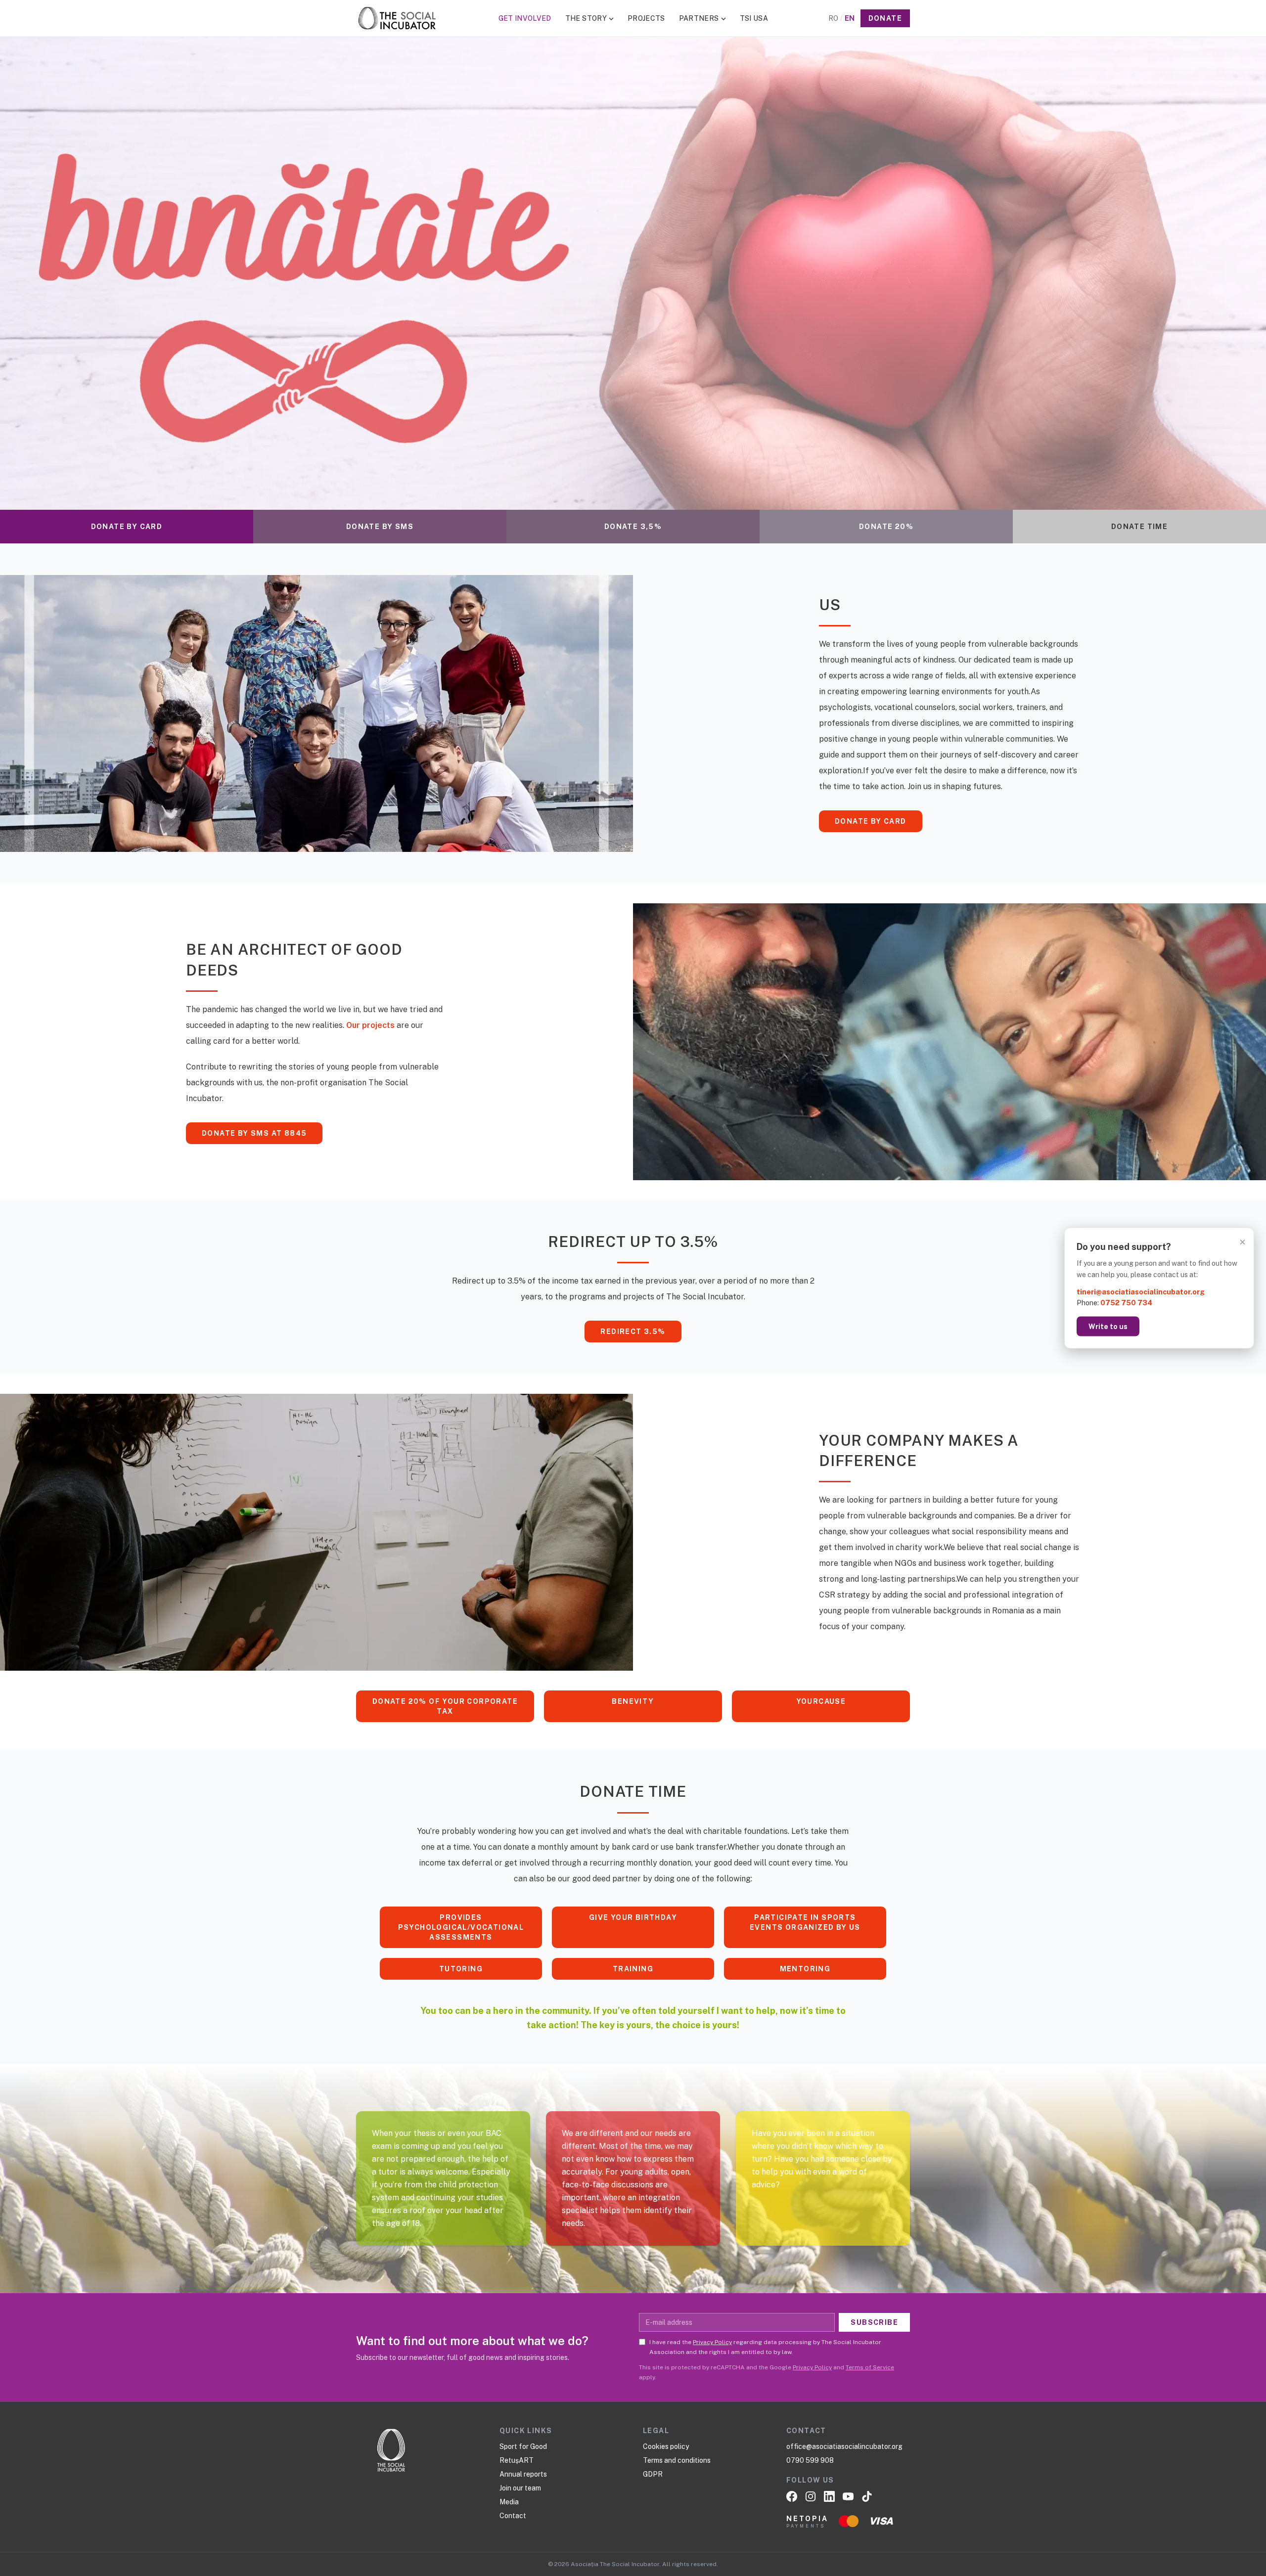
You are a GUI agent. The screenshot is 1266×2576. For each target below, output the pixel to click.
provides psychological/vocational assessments (461, 1927)
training (633, 1969)
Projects (646, 18)
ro (833, 18)
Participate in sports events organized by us (805, 1922)
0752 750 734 (1126, 1303)
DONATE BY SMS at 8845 (254, 1133)
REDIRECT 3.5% (633, 1332)
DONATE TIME (1139, 527)
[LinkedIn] (829, 2496)
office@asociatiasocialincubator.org (844, 2446)
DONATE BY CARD (127, 527)
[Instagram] (811, 2496)
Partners (699, 18)
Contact (513, 2516)
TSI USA (754, 18)
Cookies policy (666, 2446)
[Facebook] (792, 2496)
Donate (885, 18)
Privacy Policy (712, 2342)
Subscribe (874, 2322)
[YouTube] (848, 2496)
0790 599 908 (810, 2460)
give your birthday (633, 1917)
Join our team (520, 2488)
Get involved (525, 18)
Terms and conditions (677, 2460)
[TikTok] (867, 2496)
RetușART (517, 2460)
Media (509, 2502)
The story (586, 18)
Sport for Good (523, 2446)
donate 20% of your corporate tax (445, 1706)
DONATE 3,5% (633, 527)
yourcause (821, 1701)
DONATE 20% (886, 527)
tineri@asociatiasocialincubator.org (1141, 1291)
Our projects (370, 1025)
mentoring (805, 1969)
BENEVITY (633, 1701)
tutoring (461, 1969)
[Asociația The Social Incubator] (397, 18)
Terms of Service (870, 2367)
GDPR (653, 2474)
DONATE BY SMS (380, 527)
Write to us (1108, 1327)
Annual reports (523, 2474)
